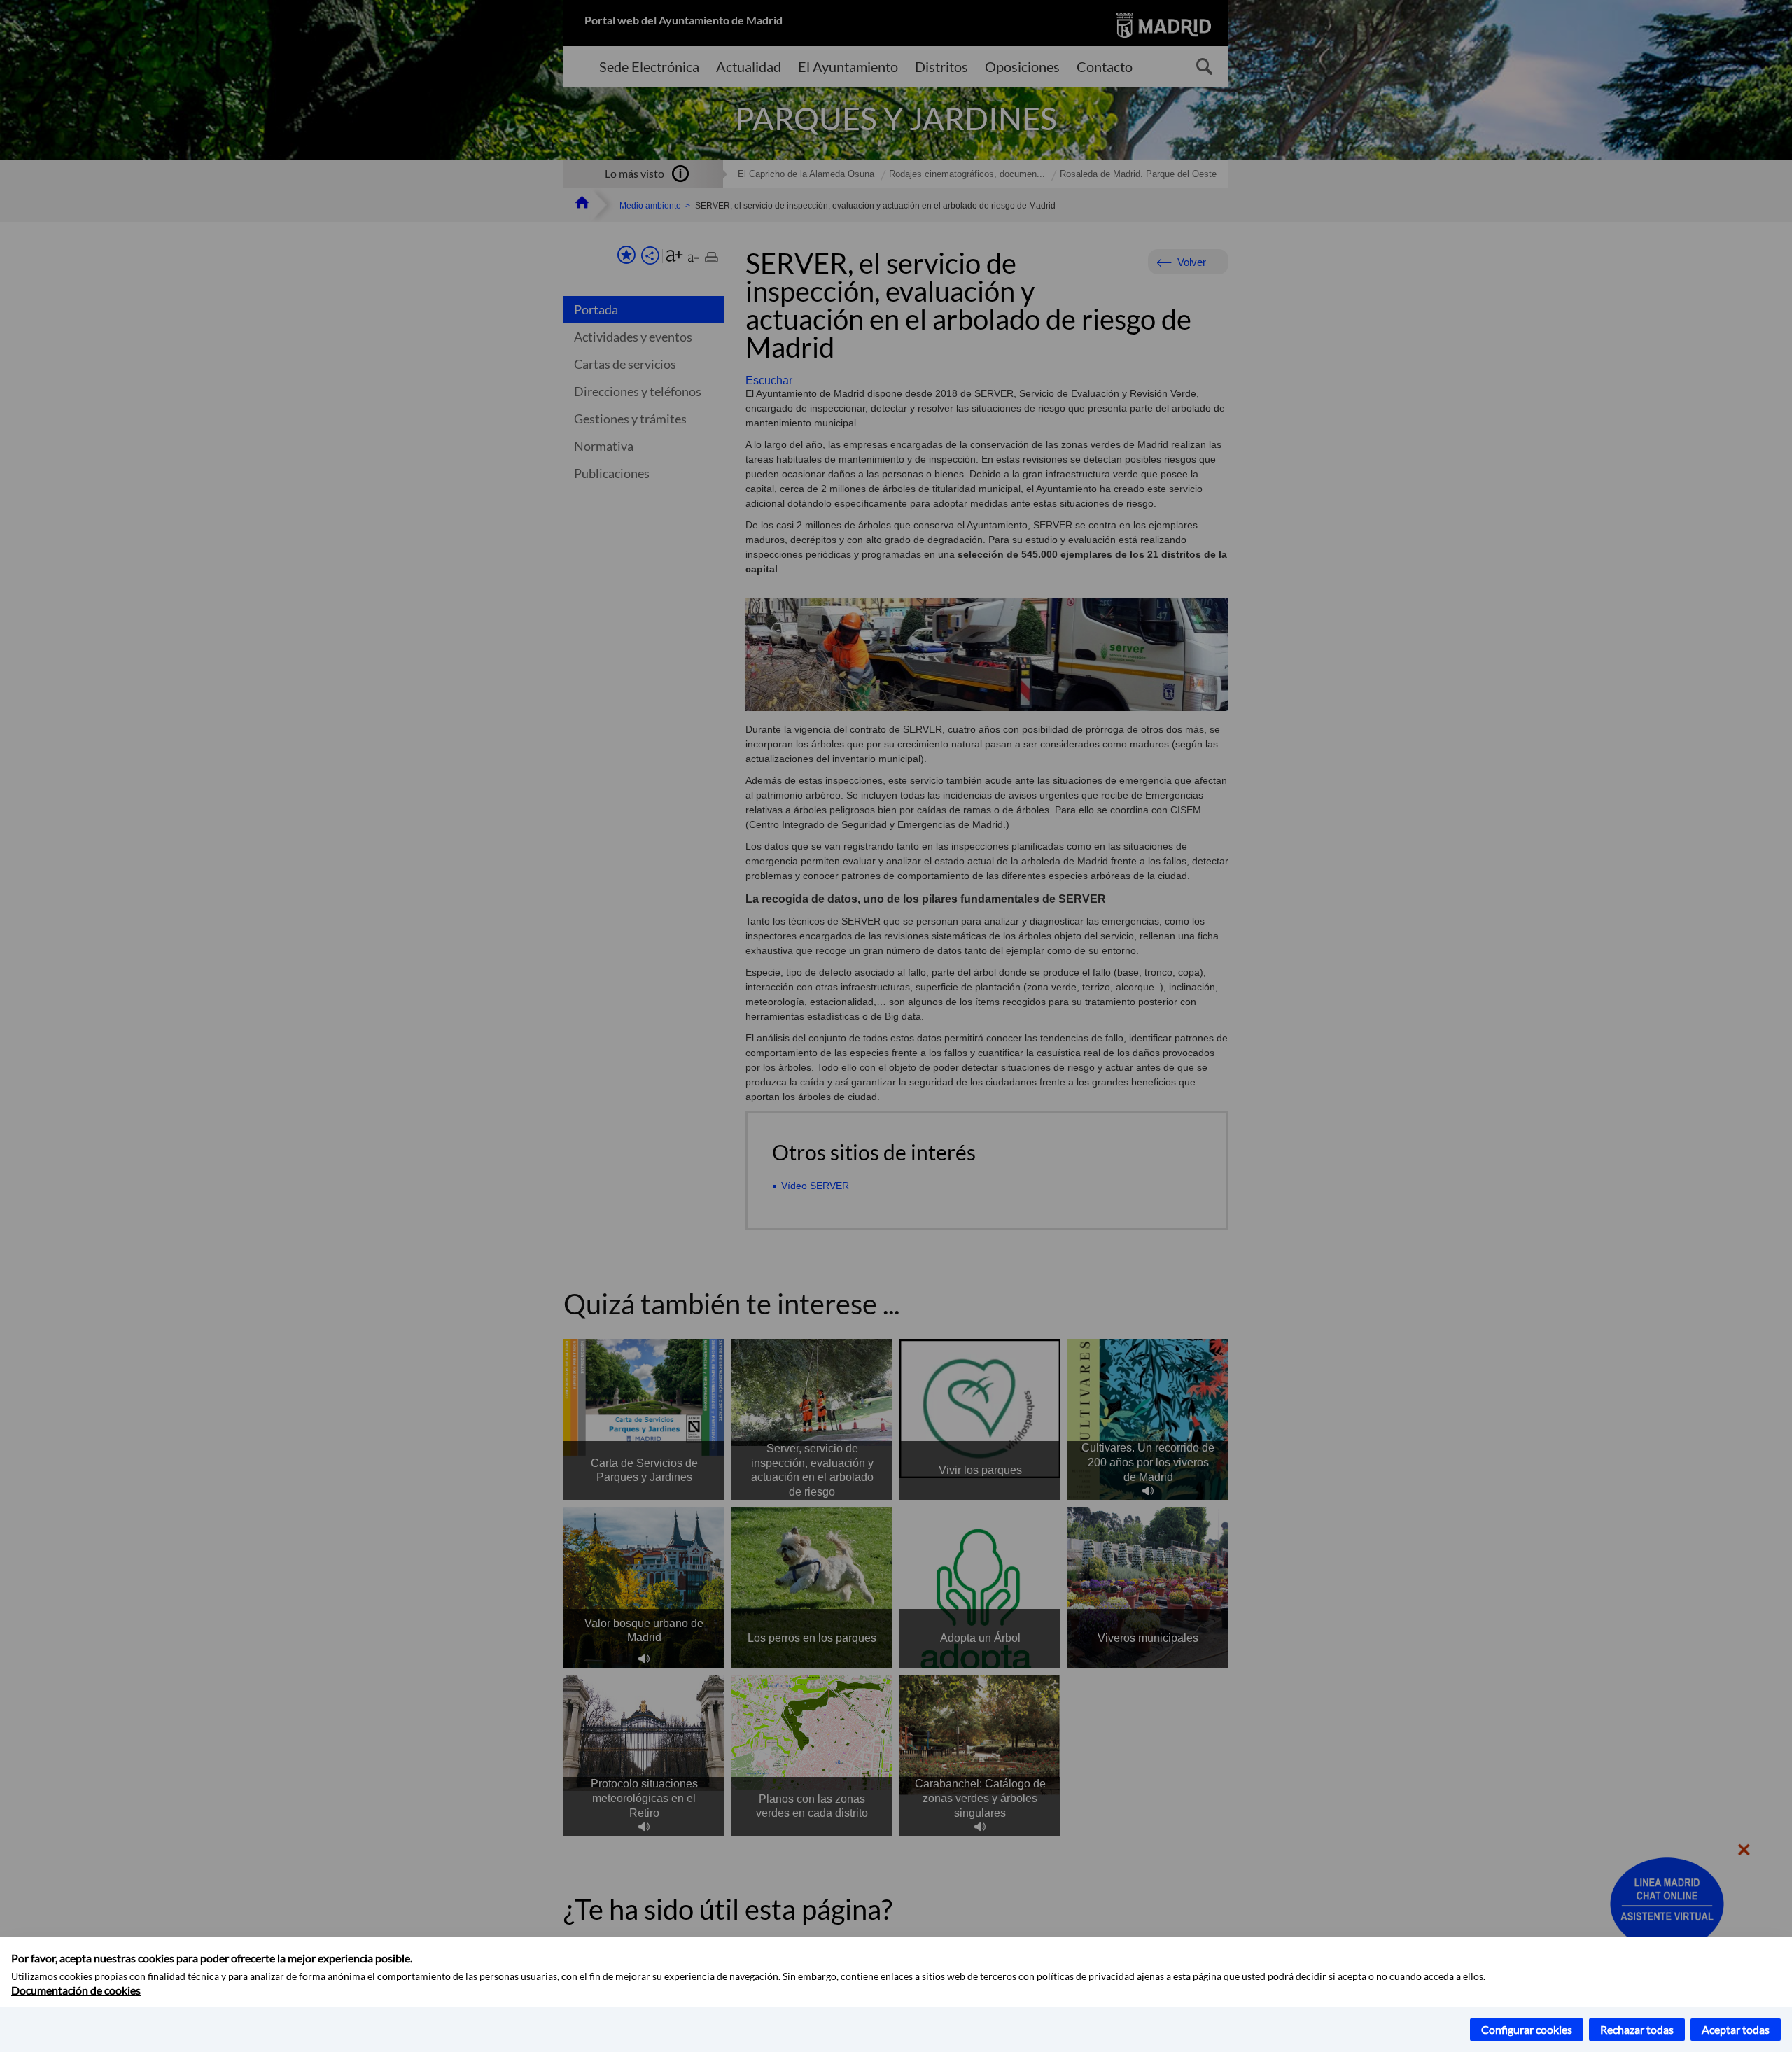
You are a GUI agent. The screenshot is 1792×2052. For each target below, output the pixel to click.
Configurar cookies (1527, 2029)
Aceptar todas (1736, 2029)
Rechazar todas (1637, 2029)
